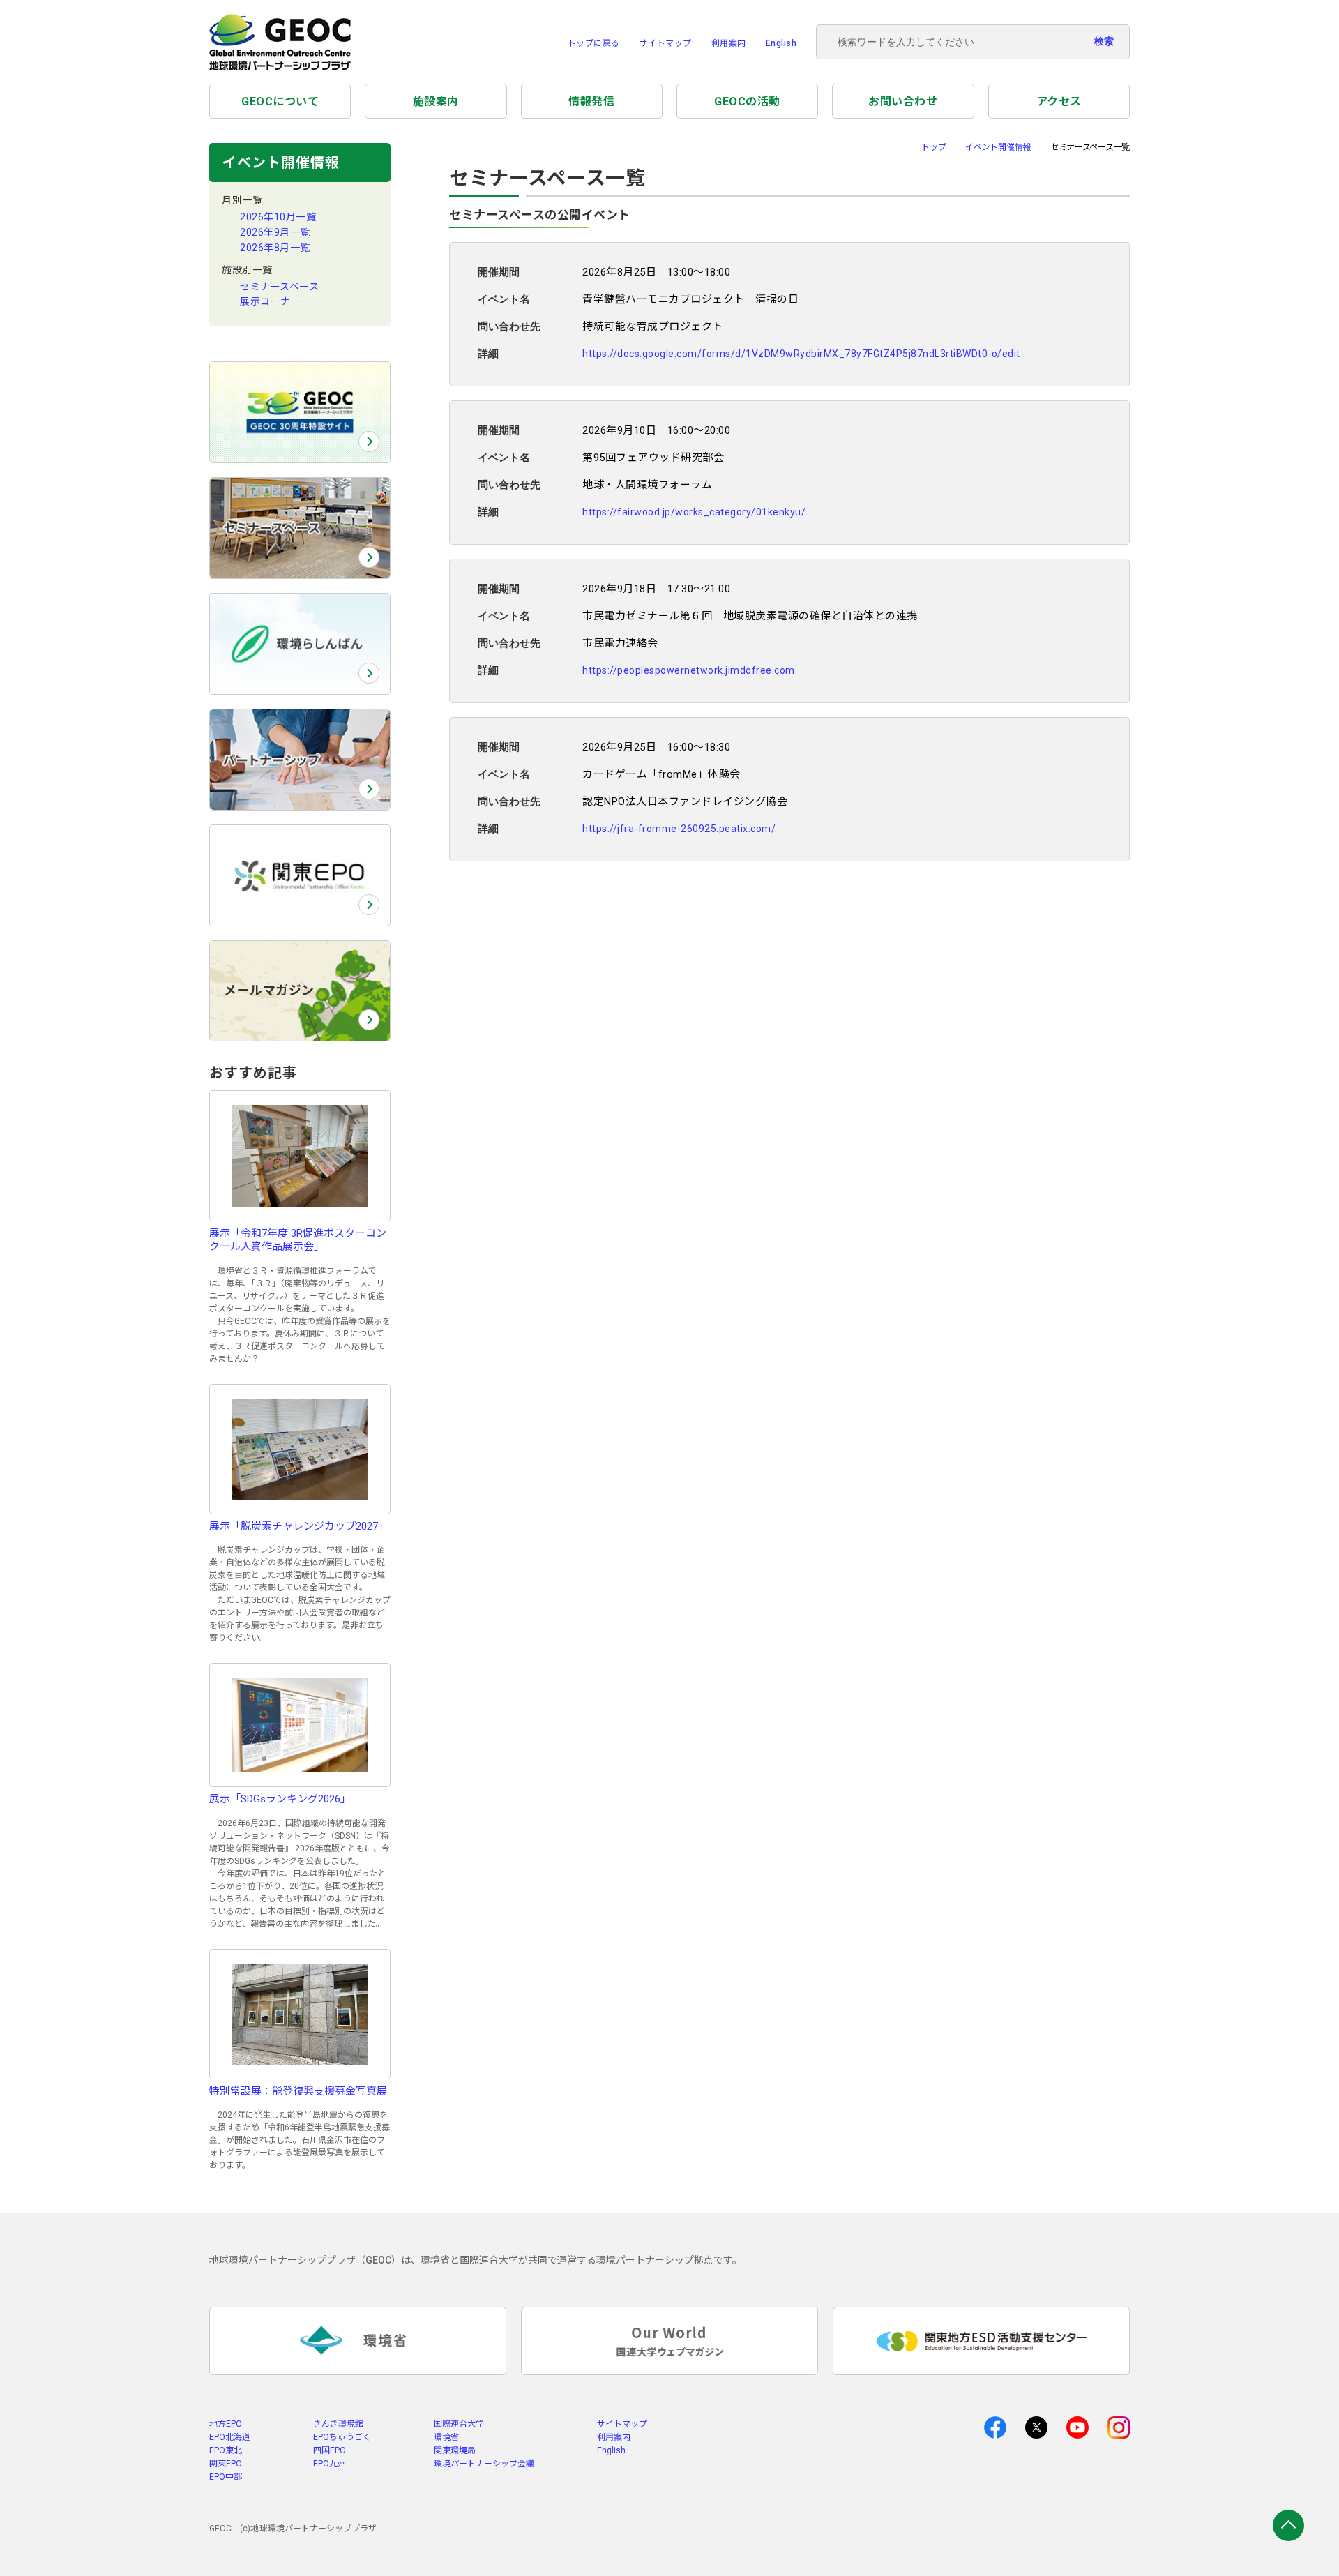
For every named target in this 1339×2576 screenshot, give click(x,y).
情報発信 (591, 101)
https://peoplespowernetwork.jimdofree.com (689, 670)
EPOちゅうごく (342, 2437)
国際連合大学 (459, 2424)
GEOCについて (280, 101)
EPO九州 (330, 2464)
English (781, 43)
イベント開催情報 (998, 147)
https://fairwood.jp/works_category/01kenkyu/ (694, 512)
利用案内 (729, 43)
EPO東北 (226, 2450)
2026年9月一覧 (275, 232)
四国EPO (330, 2450)
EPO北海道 (230, 2437)
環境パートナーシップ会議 (484, 2464)
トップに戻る (594, 43)
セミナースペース (279, 287)
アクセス (1059, 101)
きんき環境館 (338, 2424)
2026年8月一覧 (275, 248)
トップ (933, 147)
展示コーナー (270, 301)
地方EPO (226, 2424)
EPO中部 (226, 2477)
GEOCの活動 (747, 101)
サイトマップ (666, 43)
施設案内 (436, 101)
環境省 (446, 2437)
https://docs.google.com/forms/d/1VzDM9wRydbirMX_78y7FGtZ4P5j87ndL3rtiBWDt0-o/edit (801, 354)
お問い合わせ (903, 101)
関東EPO (226, 2464)
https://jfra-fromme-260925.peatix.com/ (679, 829)
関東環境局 (455, 2450)
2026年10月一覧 (278, 217)
